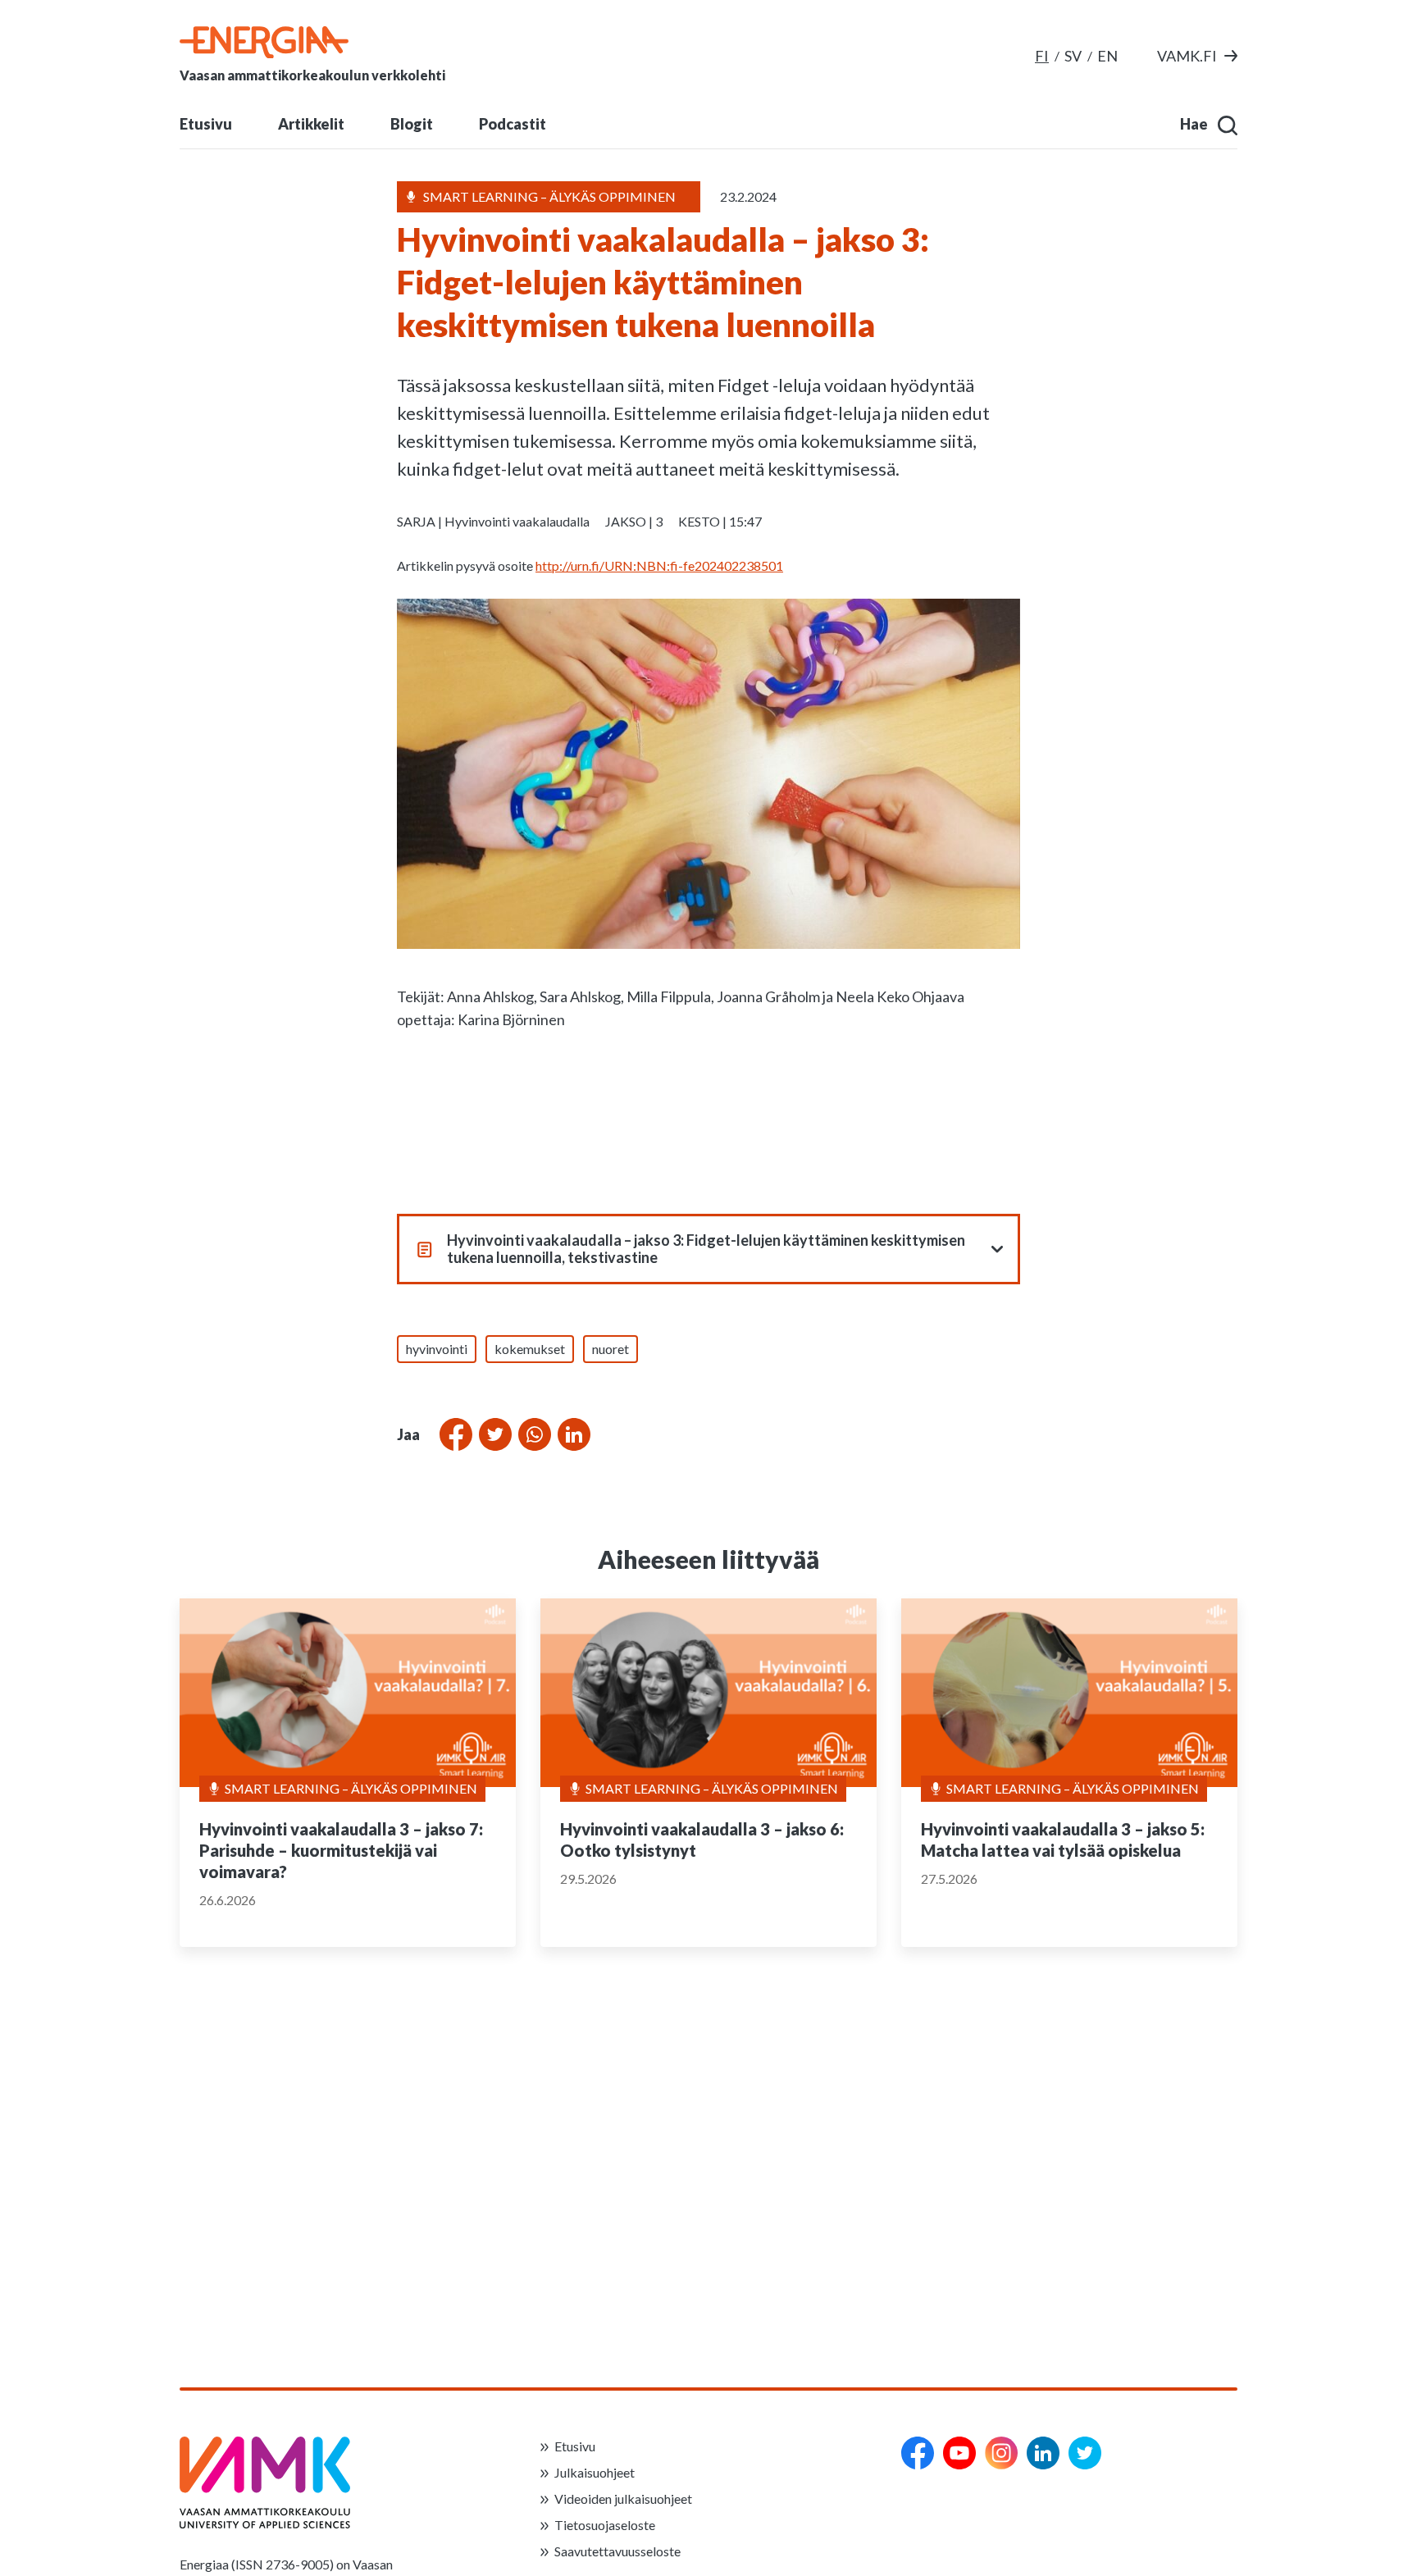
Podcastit (513, 124)
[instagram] (1001, 2453)
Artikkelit (311, 124)
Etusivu (206, 124)
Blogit (412, 124)
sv (1073, 56)
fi (1042, 56)
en (1107, 56)
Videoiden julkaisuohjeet (623, 2498)
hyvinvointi (437, 1349)
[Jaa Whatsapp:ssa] (531, 1434)
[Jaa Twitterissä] (492, 1434)
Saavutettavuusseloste (617, 2551)
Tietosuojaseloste (605, 2525)
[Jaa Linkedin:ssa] (571, 1434)
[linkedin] (1043, 2453)
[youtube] (959, 2453)
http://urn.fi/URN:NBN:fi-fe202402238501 (659, 565)
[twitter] (1085, 2453)
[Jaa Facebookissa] (453, 1434)
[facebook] (918, 2453)
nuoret (611, 1349)
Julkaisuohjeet (595, 2472)
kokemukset (530, 1349)
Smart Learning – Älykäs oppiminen (351, 1788)
